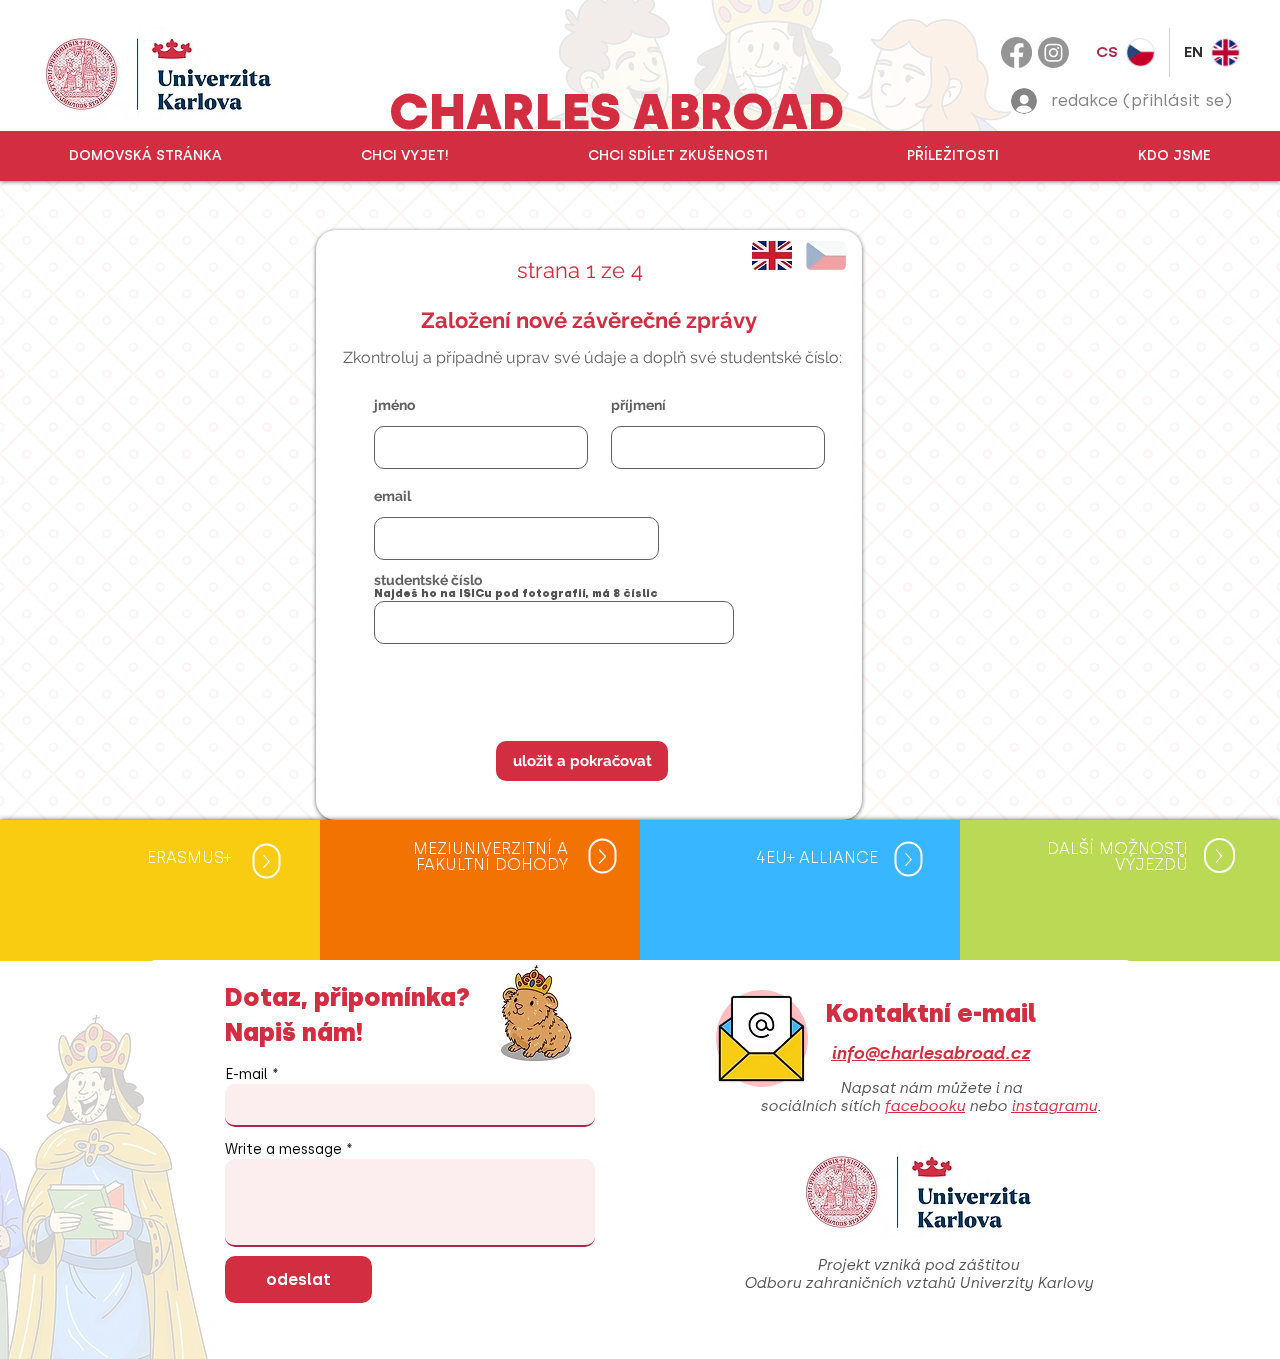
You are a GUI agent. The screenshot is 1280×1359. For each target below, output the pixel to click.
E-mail (246, 1075)
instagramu (1054, 1106)
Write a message (283, 1150)
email (392, 496)
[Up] (266, 861)
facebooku (924, 1106)
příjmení (638, 405)
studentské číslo (428, 580)
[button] (404, 156)
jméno (394, 405)
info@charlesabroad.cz (930, 1053)
